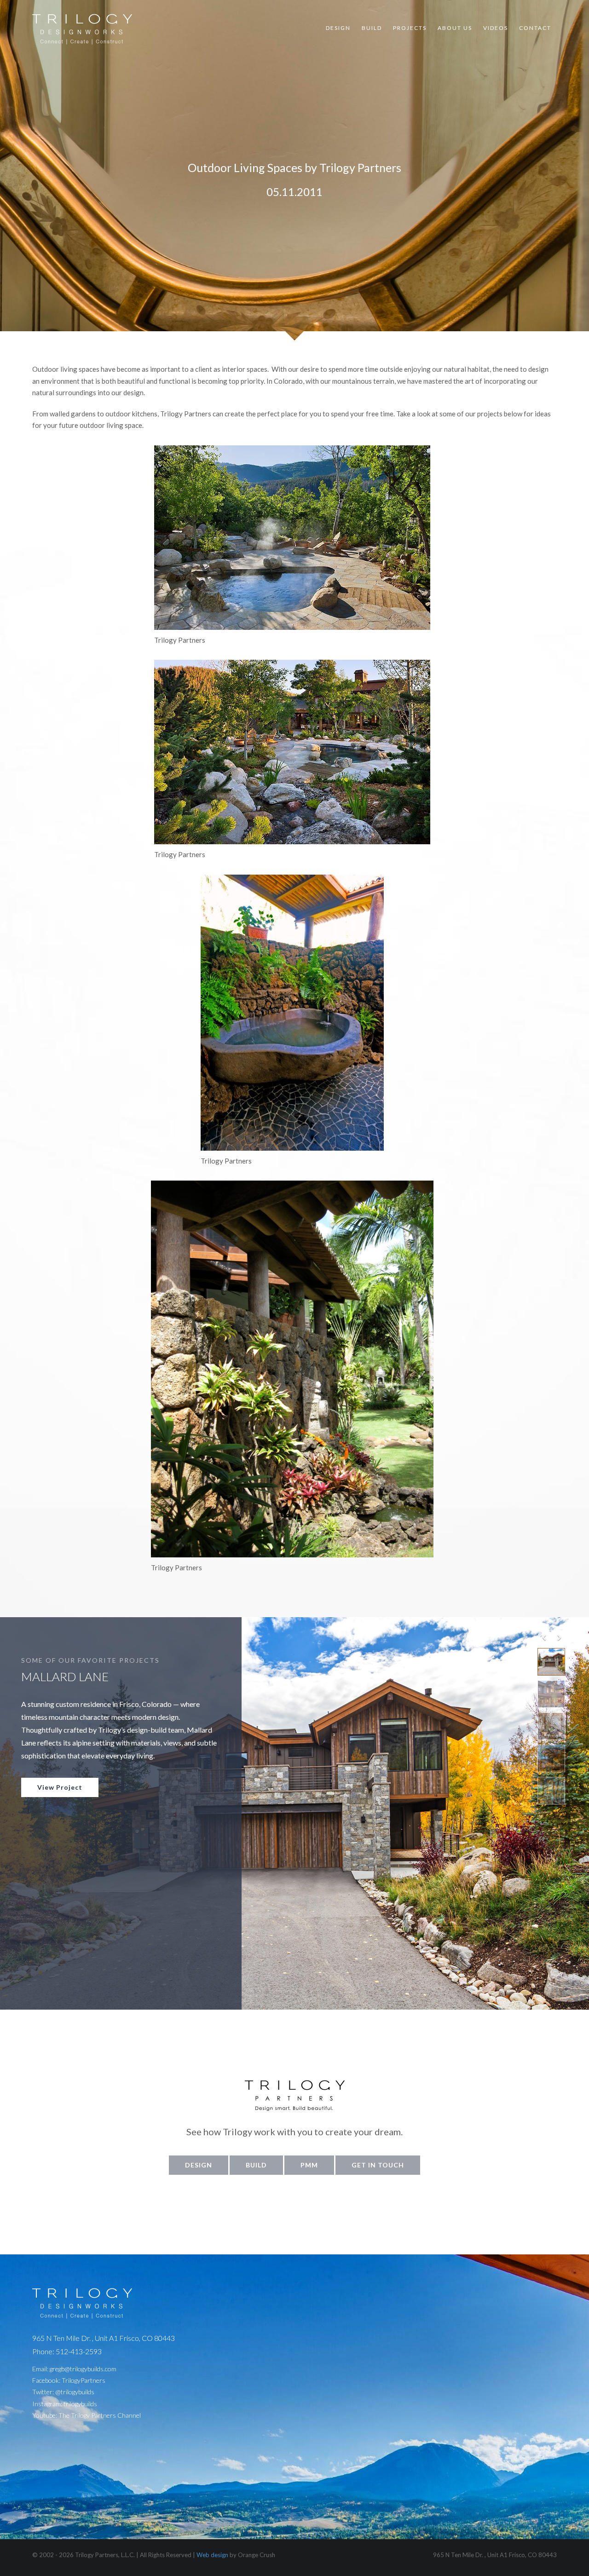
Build (372, 28)
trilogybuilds (80, 2404)
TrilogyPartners (84, 2380)
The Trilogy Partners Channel (100, 2415)
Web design (212, 2555)
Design (338, 28)
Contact (535, 28)
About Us (455, 28)
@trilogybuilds (75, 2392)
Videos (496, 28)
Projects (410, 28)
